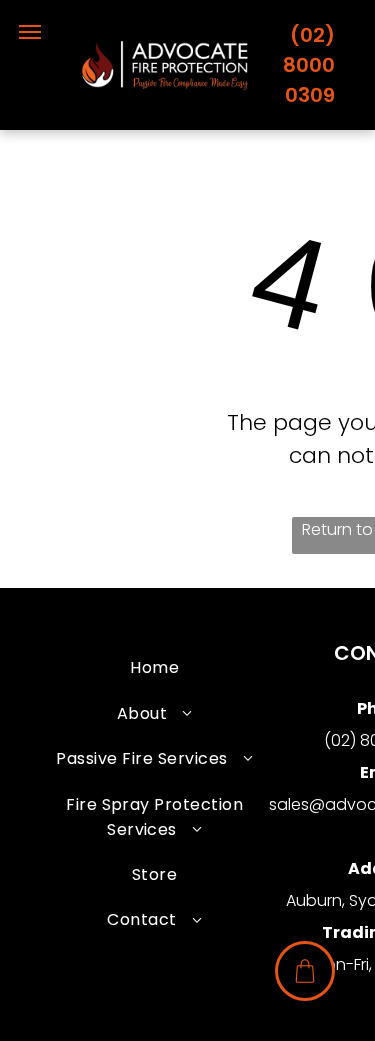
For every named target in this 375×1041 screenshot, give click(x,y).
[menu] (30, 32)
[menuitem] (154, 667)
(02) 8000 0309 (309, 65)
